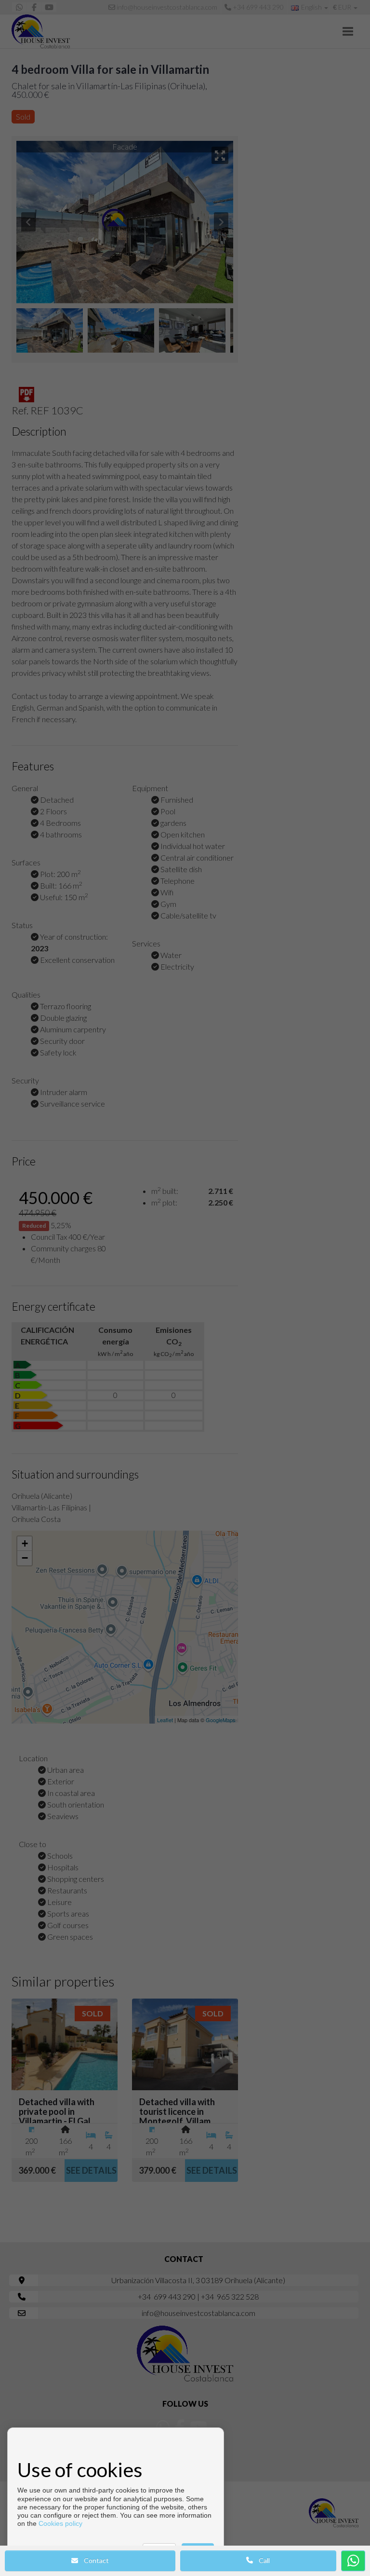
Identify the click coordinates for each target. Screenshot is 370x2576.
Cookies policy (60, 2523)
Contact (93, 2560)
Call (261, 2560)
